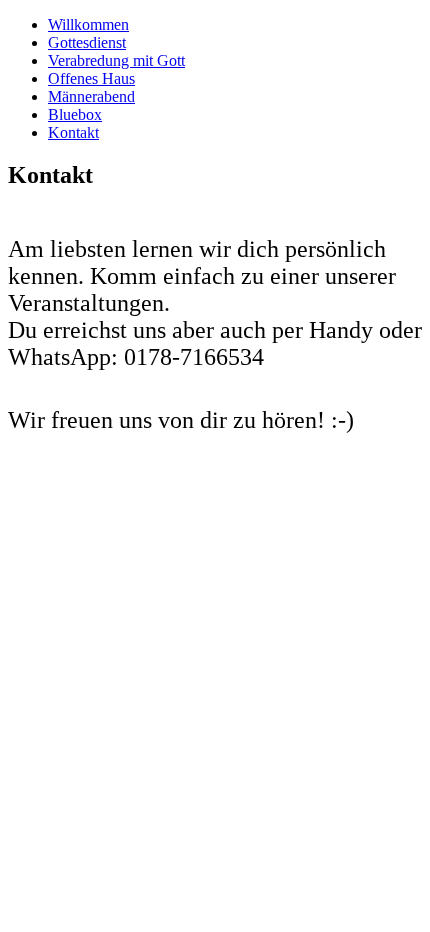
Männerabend (91, 96)
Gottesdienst (87, 42)
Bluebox (75, 114)
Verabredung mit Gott (116, 60)
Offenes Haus (91, 78)
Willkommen (88, 24)
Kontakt (73, 132)
